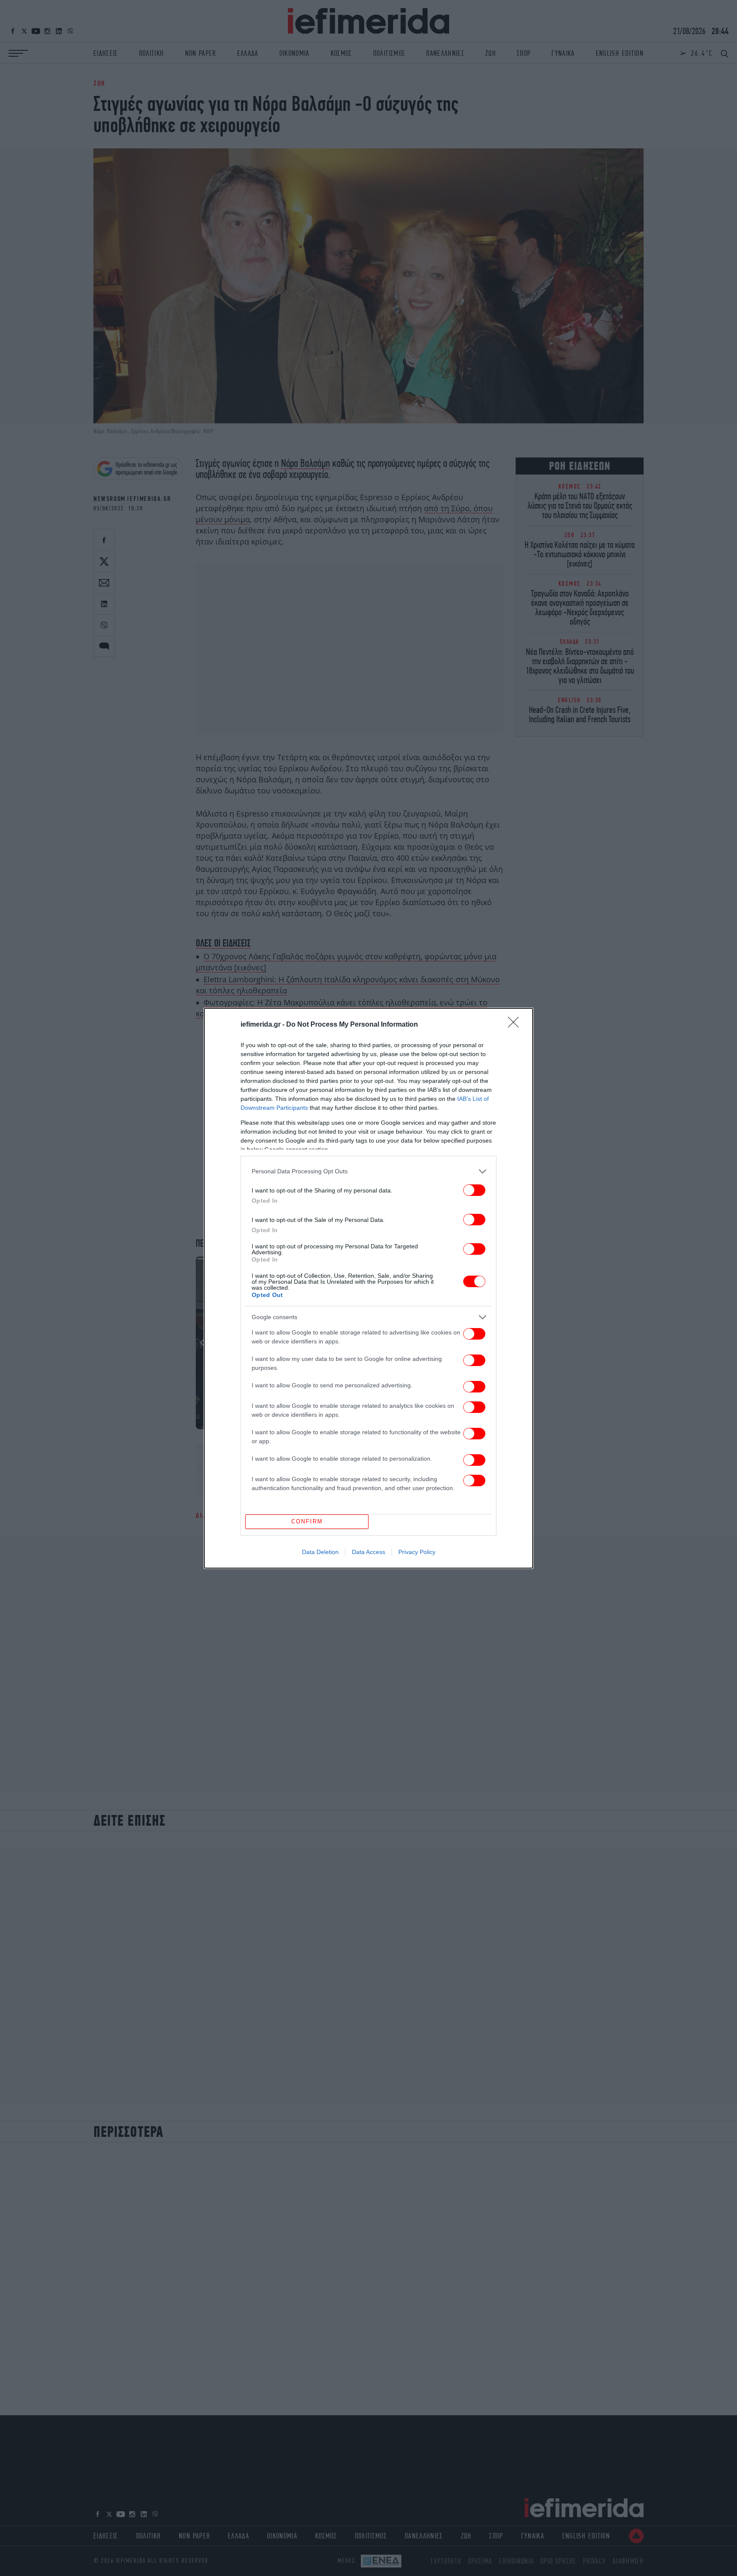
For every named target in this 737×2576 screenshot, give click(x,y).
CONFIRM (307, 1521)
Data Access (368, 1552)
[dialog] (368, 1288)
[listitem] (368, 1171)
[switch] (474, 1190)
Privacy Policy (417, 1552)
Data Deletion (320, 1552)
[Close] (516, 1025)
